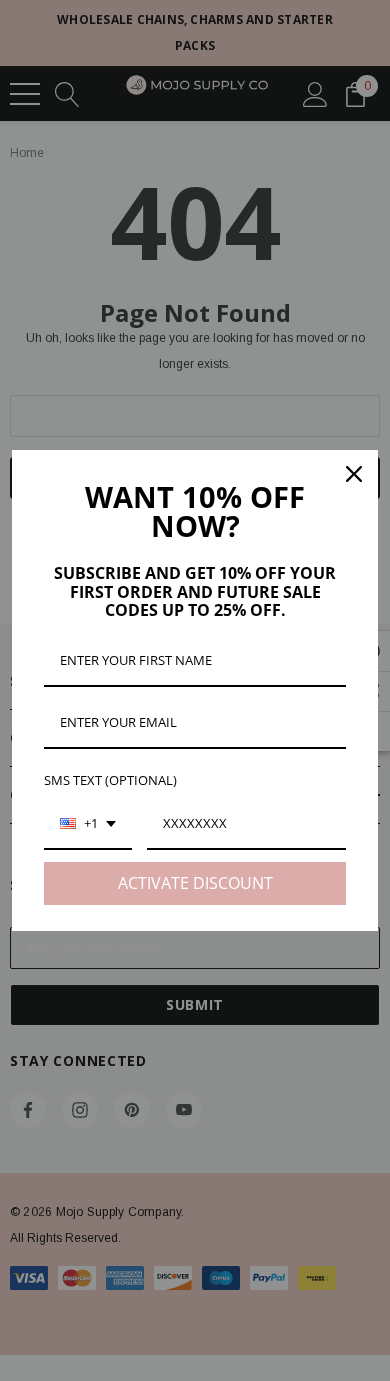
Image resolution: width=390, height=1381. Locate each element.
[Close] (354, 474)
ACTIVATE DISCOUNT (195, 883)
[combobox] (88, 825)
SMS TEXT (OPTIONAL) (110, 780)
